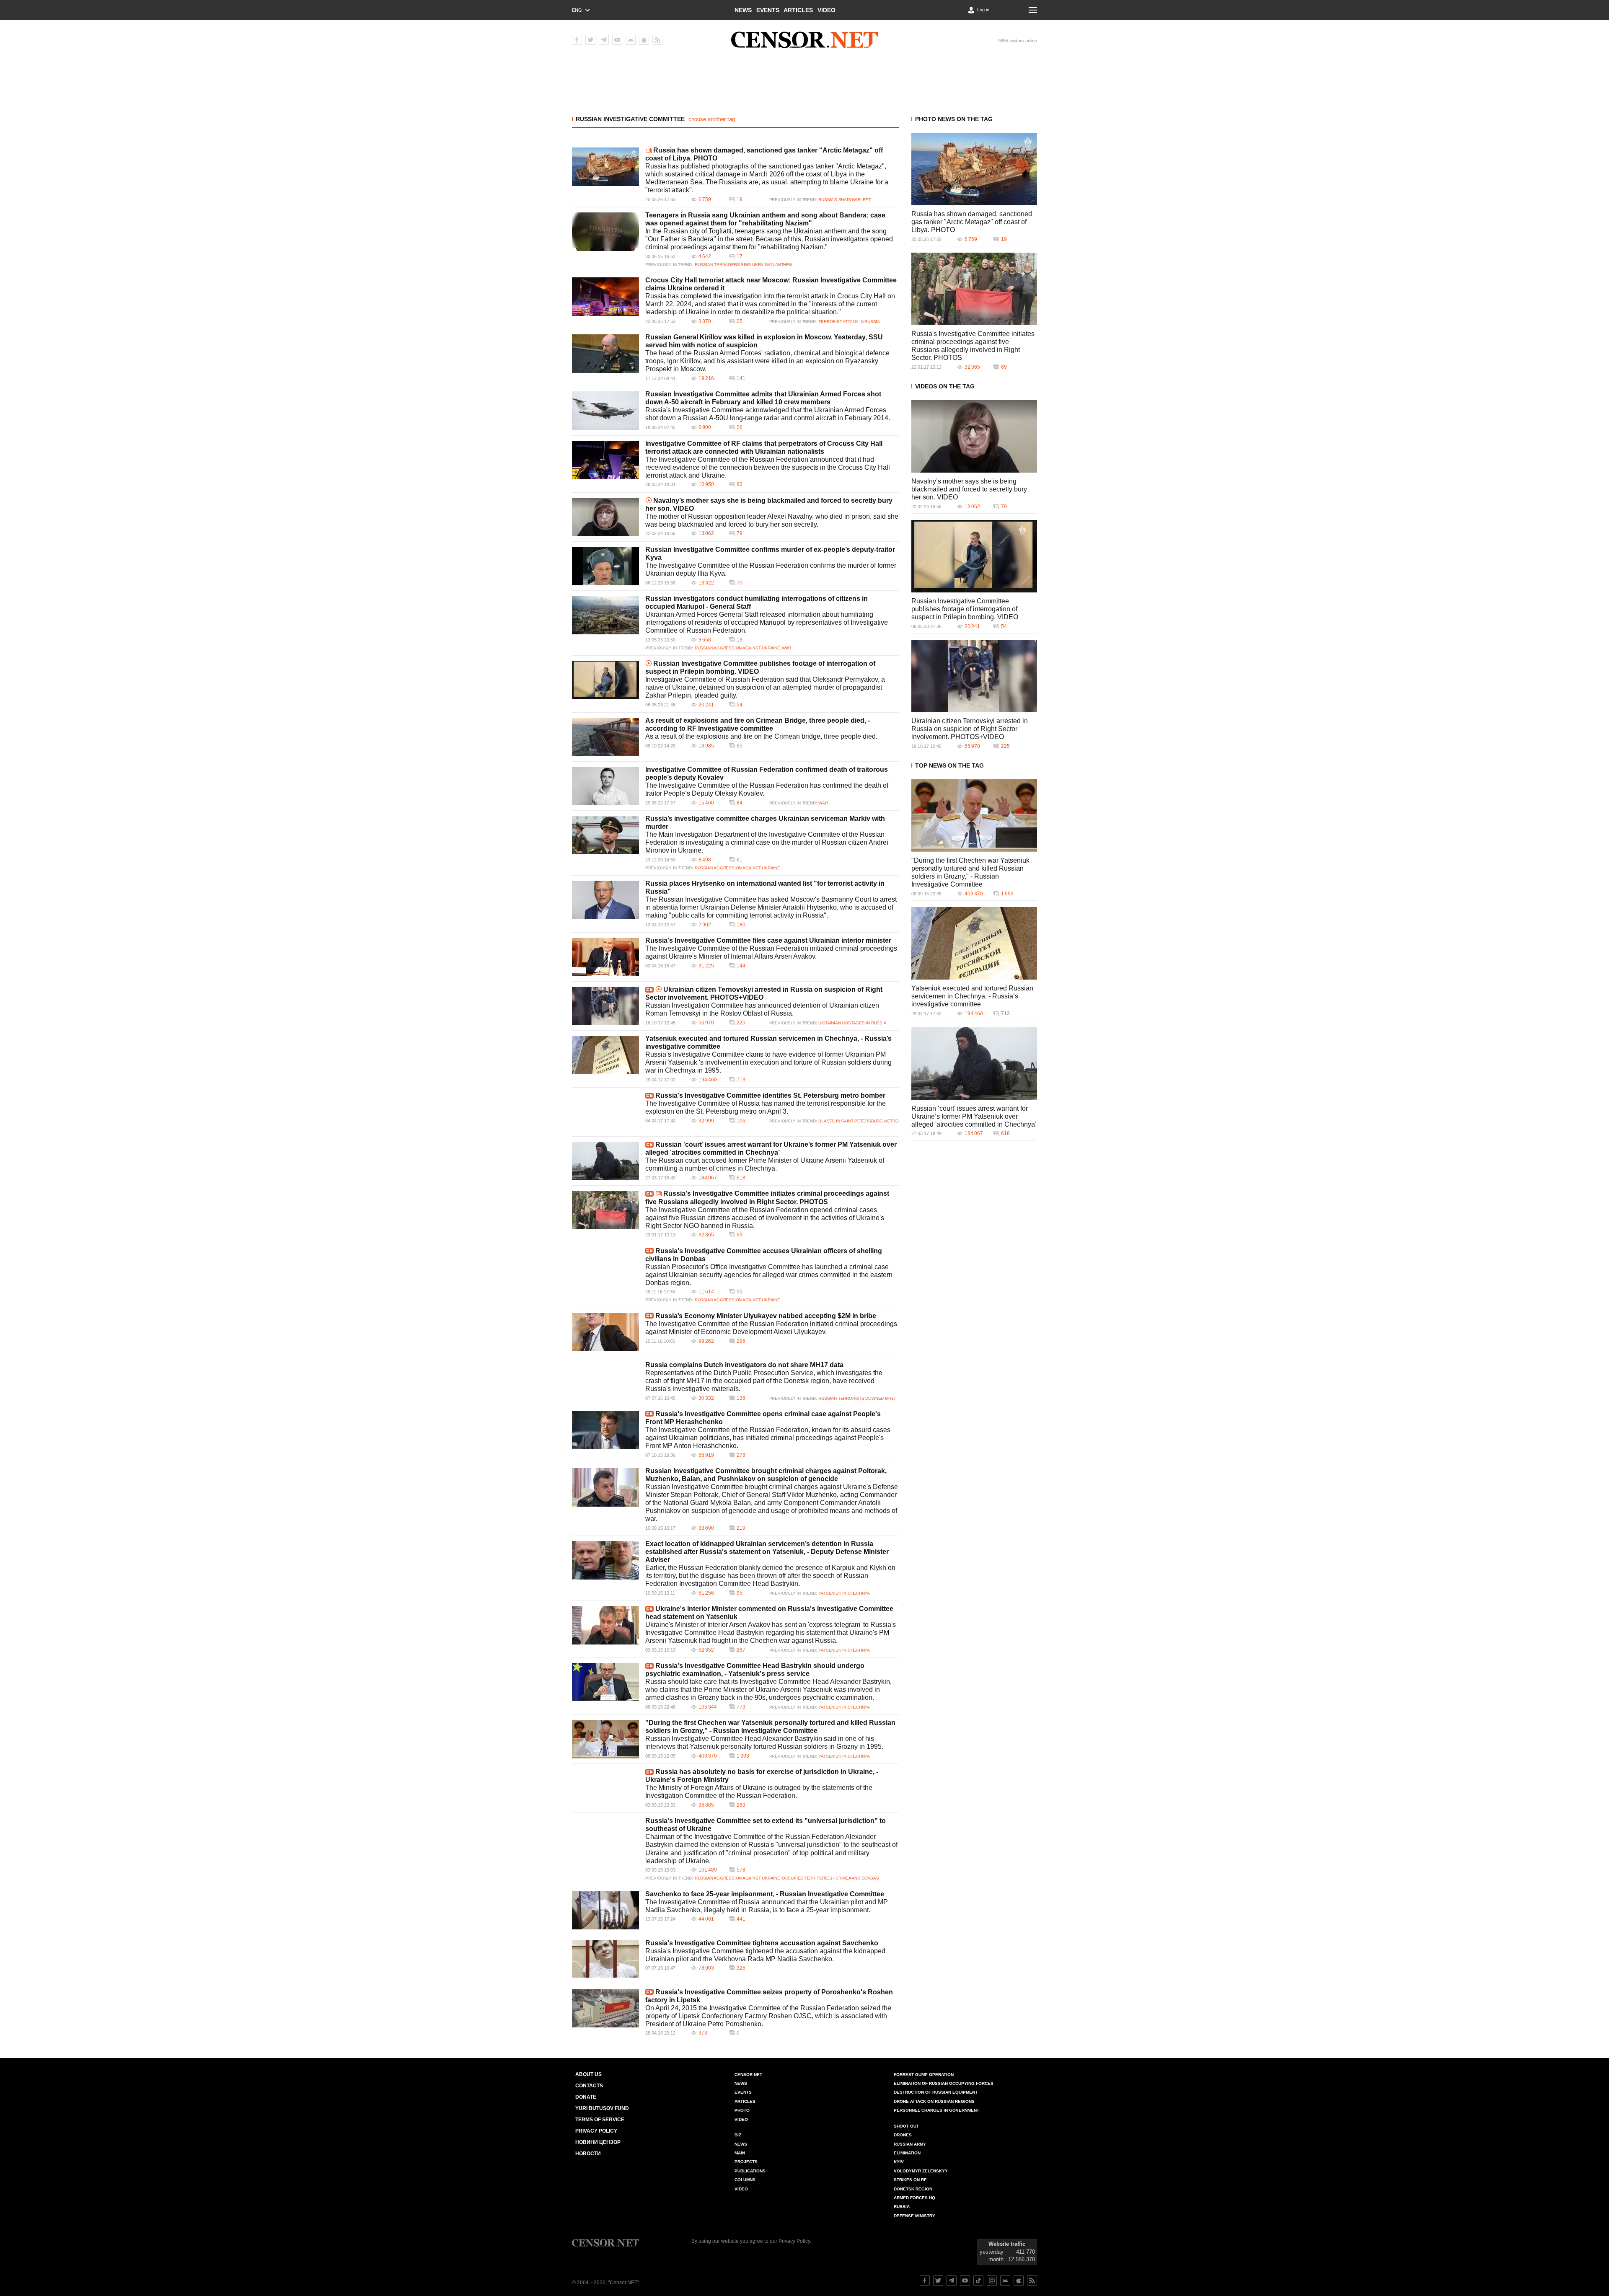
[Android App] (631, 40)
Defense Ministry (914, 2216)
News (743, 10)
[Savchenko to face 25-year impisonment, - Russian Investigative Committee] (605, 1910)
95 (740, 1593)
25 (740, 321)
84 (740, 803)
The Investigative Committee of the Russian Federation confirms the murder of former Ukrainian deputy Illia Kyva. (771, 569)
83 (740, 484)
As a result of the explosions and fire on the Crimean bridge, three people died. (761, 736)
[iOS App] (644, 40)
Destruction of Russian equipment (936, 2092)
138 (741, 1398)
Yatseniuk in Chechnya (844, 1593)
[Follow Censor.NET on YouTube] (965, 2280)
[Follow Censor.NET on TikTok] (978, 2280)
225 (741, 1023)
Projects (746, 2162)
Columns (745, 2180)
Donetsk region (913, 2189)
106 (741, 1121)
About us (589, 2074)
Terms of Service (600, 2120)
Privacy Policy (596, 2131)
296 (741, 1341)
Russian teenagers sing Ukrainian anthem (744, 265)
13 (740, 640)
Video (826, 10)
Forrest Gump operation (924, 2075)
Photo (742, 2110)
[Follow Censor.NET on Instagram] (992, 2280)
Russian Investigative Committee (630, 119)
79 (740, 533)
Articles (798, 10)
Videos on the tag (945, 386)
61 (740, 860)
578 (741, 1870)
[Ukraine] (605, 1625)
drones (903, 2135)
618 (741, 1178)
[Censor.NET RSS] (657, 40)
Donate (586, 2097)
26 (740, 427)
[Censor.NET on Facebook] (577, 40)
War (786, 648)
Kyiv (899, 2162)
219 (741, 1528)
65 (740, 746)
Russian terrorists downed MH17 (857, 1398)
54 (740, 705)
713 (741, 1080)
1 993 (743, 1756)
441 (741, 1919)
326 (741, 1968)
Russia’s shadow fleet (845, 200)
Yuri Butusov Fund (602, 2108)
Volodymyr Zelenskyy (921, 2171)
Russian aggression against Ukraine (737, 648)
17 (740, 256)
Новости (588, 2154)
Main (740, 2153)
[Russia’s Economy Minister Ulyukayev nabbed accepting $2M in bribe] (605, 1332)
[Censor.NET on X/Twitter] (590, 40)
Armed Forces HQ (914, 2198)
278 (741, 1455)
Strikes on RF (910, 2180)
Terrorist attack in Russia (849, 322)
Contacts (589, 2086)
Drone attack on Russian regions (934, 2101)
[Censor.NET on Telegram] (604, 40)
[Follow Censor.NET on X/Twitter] (938, 2280)
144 (741, 966)
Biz (738, 2135)
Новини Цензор (598, 2142)
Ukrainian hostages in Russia (852, 1023)
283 (741, 1805)
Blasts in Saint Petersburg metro (858, 1121)
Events (768, 10)
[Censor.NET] (804, 40)
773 (741, 1707)
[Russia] (605, 957)
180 (741, 925)
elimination (907, 2153)
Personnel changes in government (936, 2110)
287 (741, 1650)
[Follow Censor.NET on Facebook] (925, 2280)
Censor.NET (748, 2075)
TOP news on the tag (949, 765)
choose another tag (712, 119)
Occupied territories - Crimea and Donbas (830, 1878)
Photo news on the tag (954, 119)
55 (740, 1292)
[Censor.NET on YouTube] (617, 40)
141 (741, 378)
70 (740, 583)
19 (740, 199)
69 (740, 1235)
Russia (902, 2207)
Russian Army (910, 2144)
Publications (750, 2171)
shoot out (906, 2126)
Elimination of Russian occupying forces (944, 2083)
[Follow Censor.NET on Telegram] (952, 2280)
